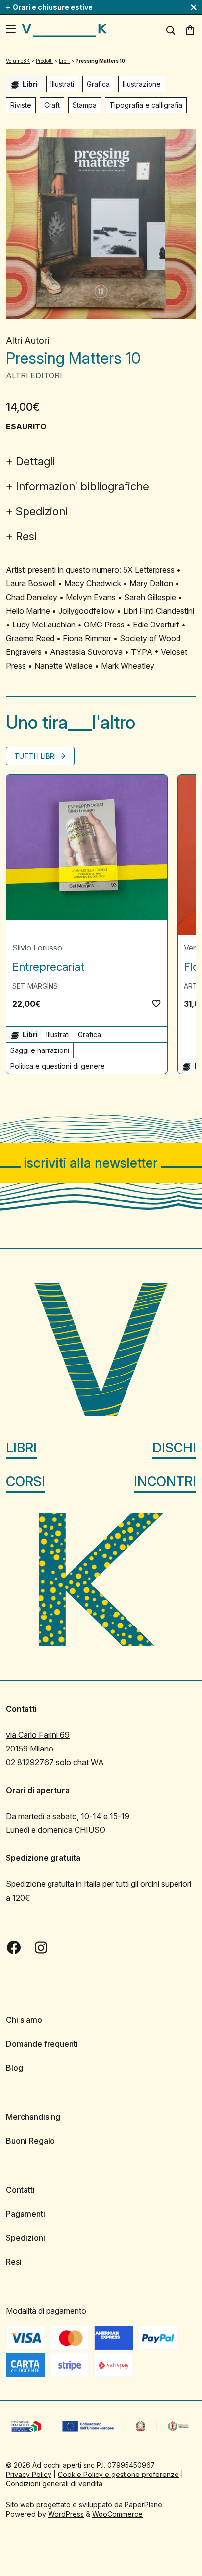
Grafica (98, 84)
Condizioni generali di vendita (54, 2484)
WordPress (66, 2514)
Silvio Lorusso (37, 948)
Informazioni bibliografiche (82, 486)
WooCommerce (117, 2514)
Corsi (25, 1482)
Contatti (20, 2190)
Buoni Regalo (30, 2141)
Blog (14, 2068)
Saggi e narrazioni (40, 1050)
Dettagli (35, 461)
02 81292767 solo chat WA (55, 1762)
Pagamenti (25, 2214)
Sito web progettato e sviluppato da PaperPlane (84, 2505)
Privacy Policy (29, 2474)
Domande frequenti (42, 2044)
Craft (52, 105)
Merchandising (33, 2117)
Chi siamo (24, 2020)
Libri (21, 1448)
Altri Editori (34, 375)
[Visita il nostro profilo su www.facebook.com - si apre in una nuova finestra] (14, 1948)
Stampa (85, 105)
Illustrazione (142, 84)
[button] (156, 1003)
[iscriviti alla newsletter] (101, 1163)
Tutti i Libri (36, 756)
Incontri (165, 1482)
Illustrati (62, 84)
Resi (26, 536)
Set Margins (35, 986)
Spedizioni (42, 511)
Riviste (21, 105)
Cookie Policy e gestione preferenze (118, 2474)
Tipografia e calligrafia (146, 105)
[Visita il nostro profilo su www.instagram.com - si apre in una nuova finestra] (41, 1948)
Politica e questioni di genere (58, 1066)
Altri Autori (27, 340)
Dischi (174, 1448)
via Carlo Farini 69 (38, 1735)
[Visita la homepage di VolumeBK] (64, 30)
